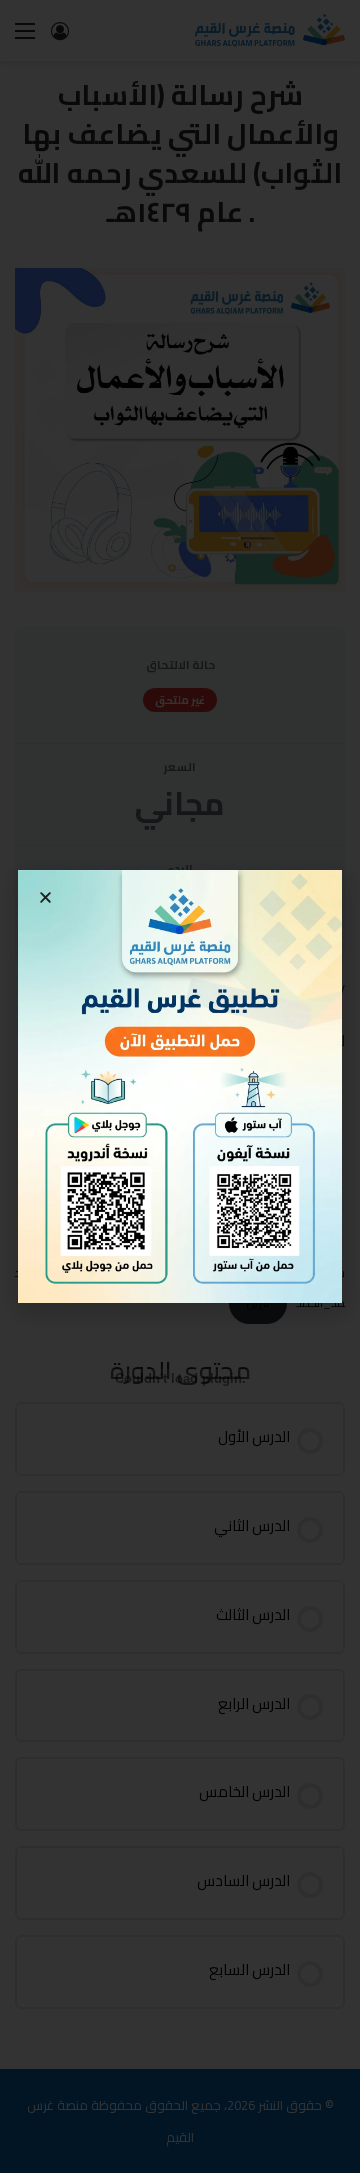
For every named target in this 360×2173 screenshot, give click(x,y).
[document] (180, 1086)
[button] (45, 897)
